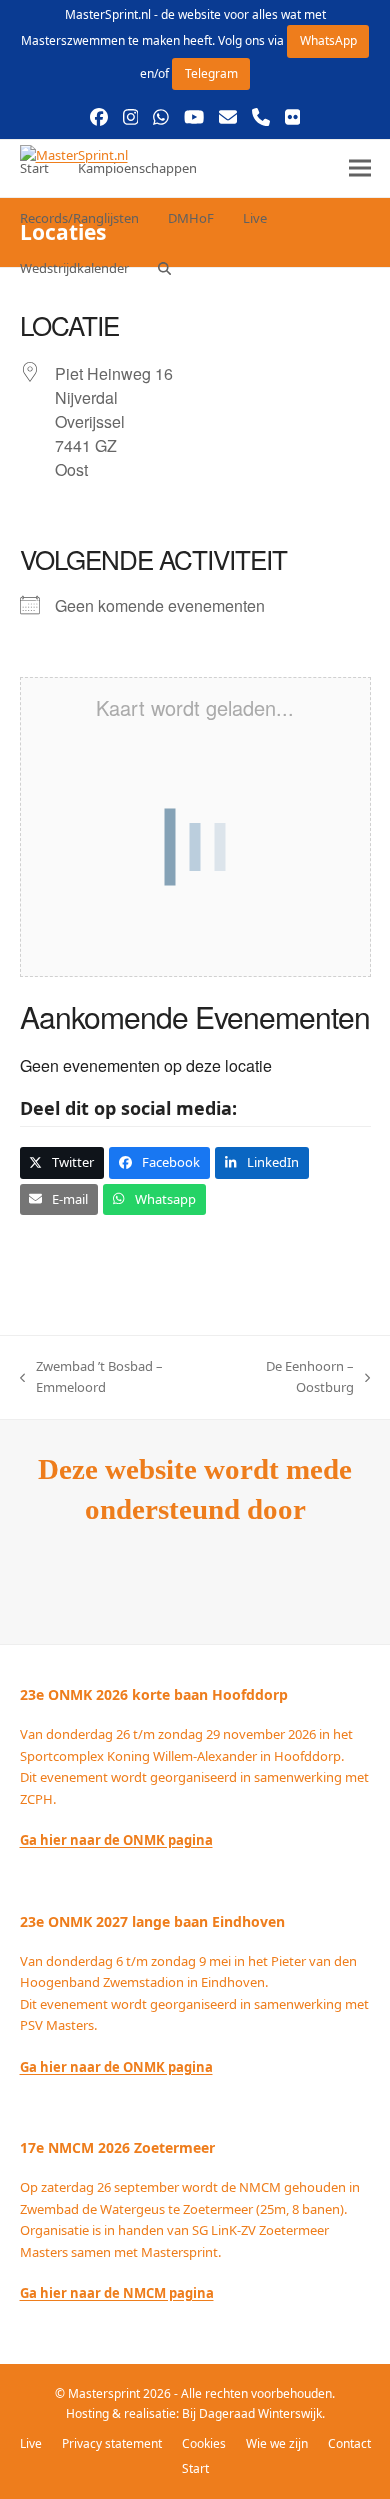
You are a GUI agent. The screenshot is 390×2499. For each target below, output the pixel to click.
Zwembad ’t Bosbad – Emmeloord (91, 1378)
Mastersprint (105, 2393)
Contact (349, 2443)
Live (31, 2443)
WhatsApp (328, 40)
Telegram (211, 73)
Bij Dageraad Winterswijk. (253, 2413)
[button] (164, 268)
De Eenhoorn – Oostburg (290, 1378)
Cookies (204, 2443)
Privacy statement (112, 2443)
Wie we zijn (277, 2443)
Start (195, 2468)
